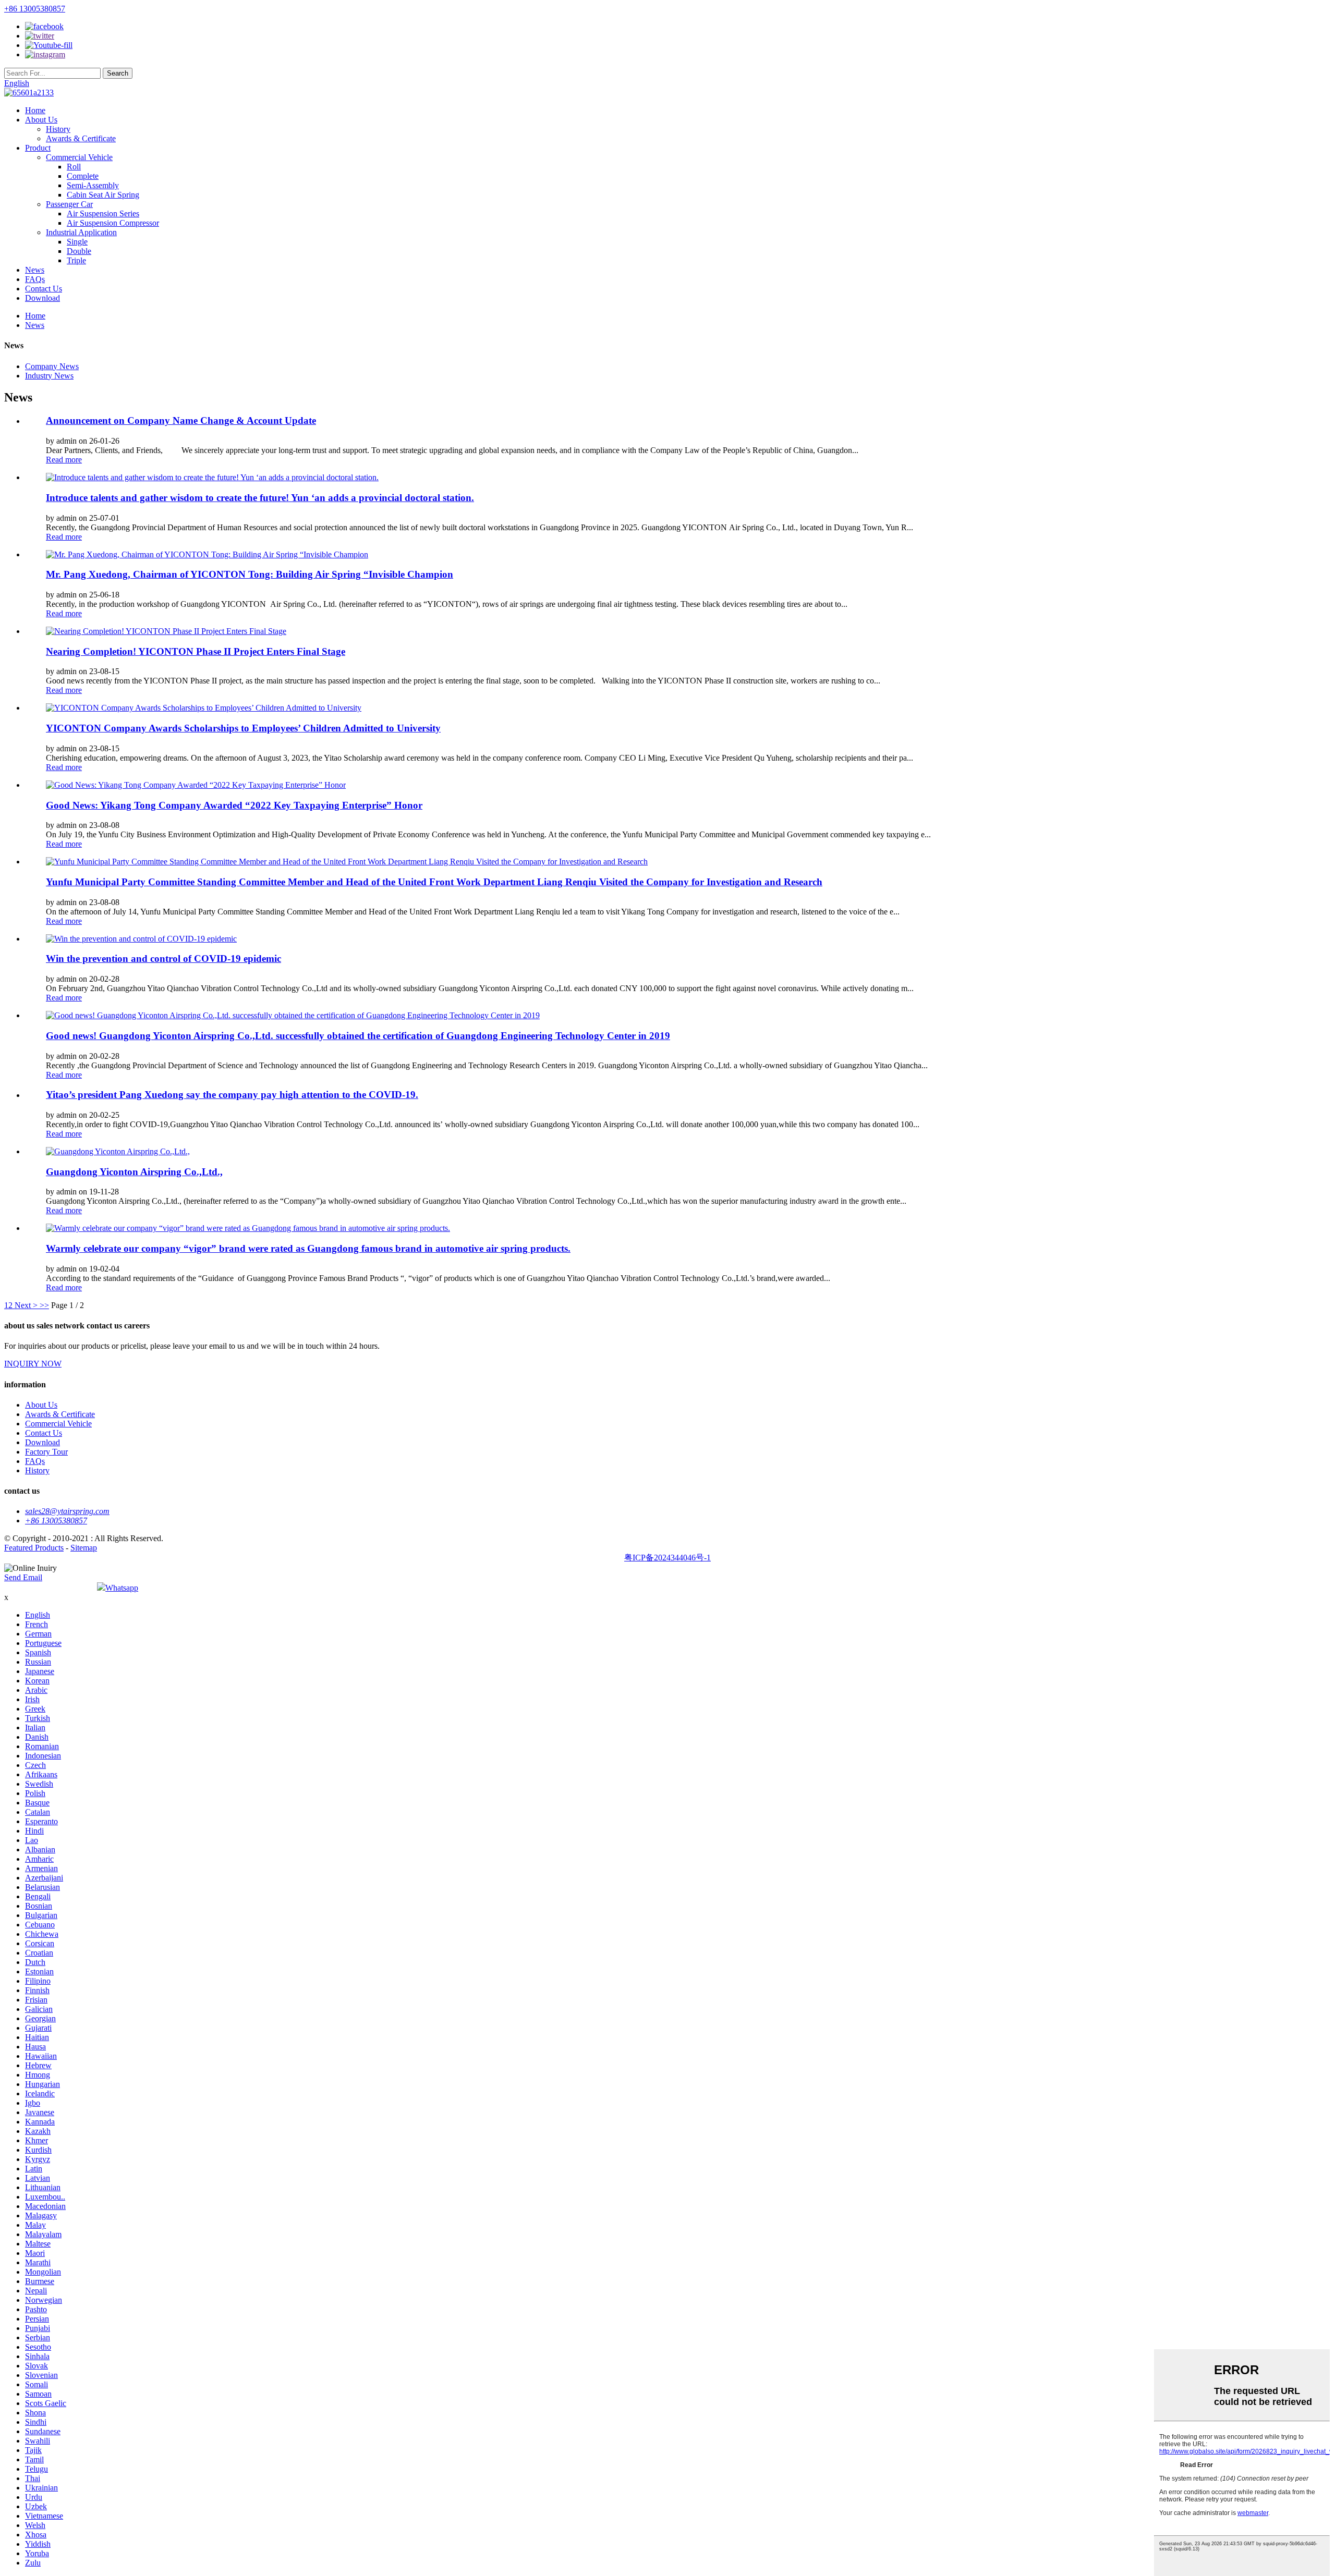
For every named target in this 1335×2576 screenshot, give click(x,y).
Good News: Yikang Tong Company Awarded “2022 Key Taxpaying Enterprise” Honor (234, 805)
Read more (64, 460)
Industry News (49, 376)
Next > (26, 1305)
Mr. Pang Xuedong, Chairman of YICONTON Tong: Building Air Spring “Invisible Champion (250, 574)
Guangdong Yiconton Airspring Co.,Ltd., (134, 1172)
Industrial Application (81, 232)
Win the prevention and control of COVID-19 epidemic (163, 959)
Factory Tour (46, 1452)
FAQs (35, 279)
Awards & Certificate (81, 138)
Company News (52, 366)
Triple (76, 260)
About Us (41, 120)
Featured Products (34, 1548)
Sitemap (84, 1548)
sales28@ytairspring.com (67, 1511)
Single (77, 242)
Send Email (23, 1577)
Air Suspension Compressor (113, 223)
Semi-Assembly (93, 185)
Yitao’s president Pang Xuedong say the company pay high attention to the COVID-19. (232, 1095)
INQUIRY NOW (33, 1364)
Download (43, 298)
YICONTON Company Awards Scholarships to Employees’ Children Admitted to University (243, 728)
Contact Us (44, 289)
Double (79, 251)
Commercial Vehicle (79, 157)
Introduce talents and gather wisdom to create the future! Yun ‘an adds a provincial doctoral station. (260, 498)
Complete (83, 176)
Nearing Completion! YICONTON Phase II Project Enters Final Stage (196, 651)
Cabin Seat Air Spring (103, 195)
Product (38, 148)
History (58, 129)
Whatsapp (122, 1588)
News (35, 270)
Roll (74, 167)
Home (35, 110)
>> (44, 1305)
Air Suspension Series (103, 213)
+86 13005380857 (35, 9)
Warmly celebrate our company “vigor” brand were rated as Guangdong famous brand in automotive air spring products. (308, 1248)
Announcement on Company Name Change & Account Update (181, 420)
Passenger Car (69, 204)
